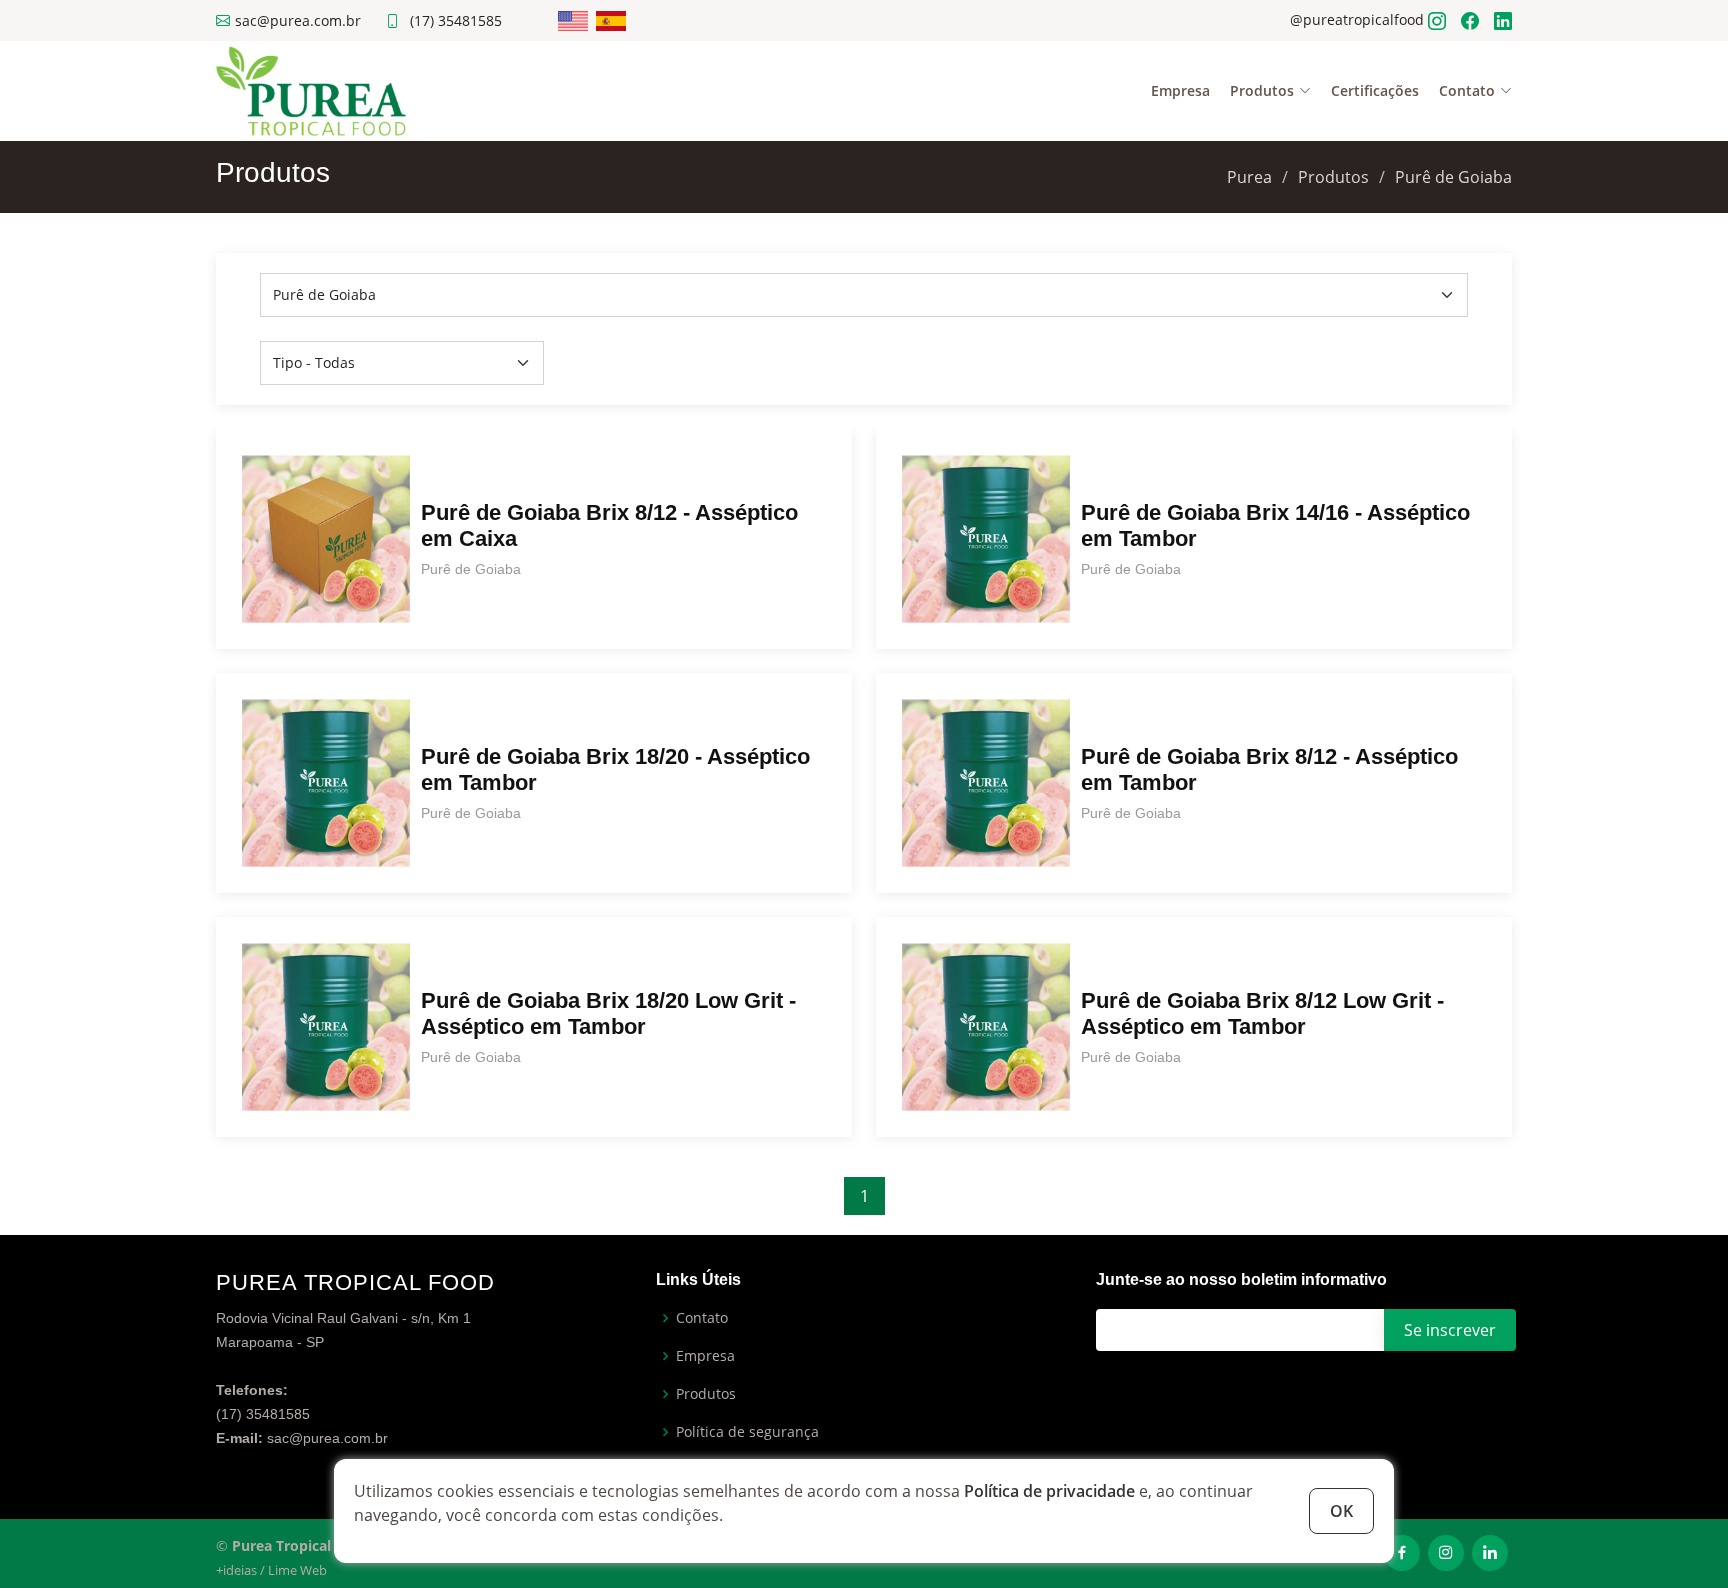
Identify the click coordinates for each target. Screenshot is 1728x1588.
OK (1341, 1511)
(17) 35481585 (456, 20)
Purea (1249, 177)
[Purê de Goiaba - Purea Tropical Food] (311, 89)
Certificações (1375, 90)
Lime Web (297, 1570)
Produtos (1333, 177)
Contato (702, 1318)
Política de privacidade (1049, 1491)
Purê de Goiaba (1453, 177)
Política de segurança (747, 1432)
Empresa (1180, 90)
